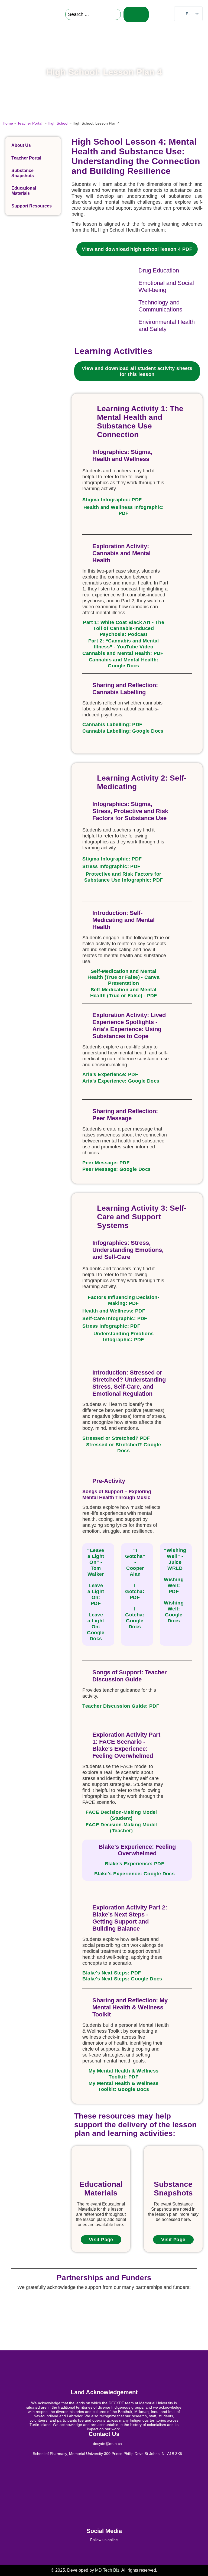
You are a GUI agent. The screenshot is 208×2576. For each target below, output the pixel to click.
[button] (163, 14)
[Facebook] (70, 2552)
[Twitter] (84, 2552)
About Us (21, 145)
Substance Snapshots (23, 173)
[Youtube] (138, 2552)
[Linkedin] (97, 2552)
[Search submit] (136, 14)
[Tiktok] (124, 2552)
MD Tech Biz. (108, 2570)
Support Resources (32, 206)
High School (58, 123)
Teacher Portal (30, 123)
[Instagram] (111, 2552)
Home (8, 123)
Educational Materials (24, 191)
